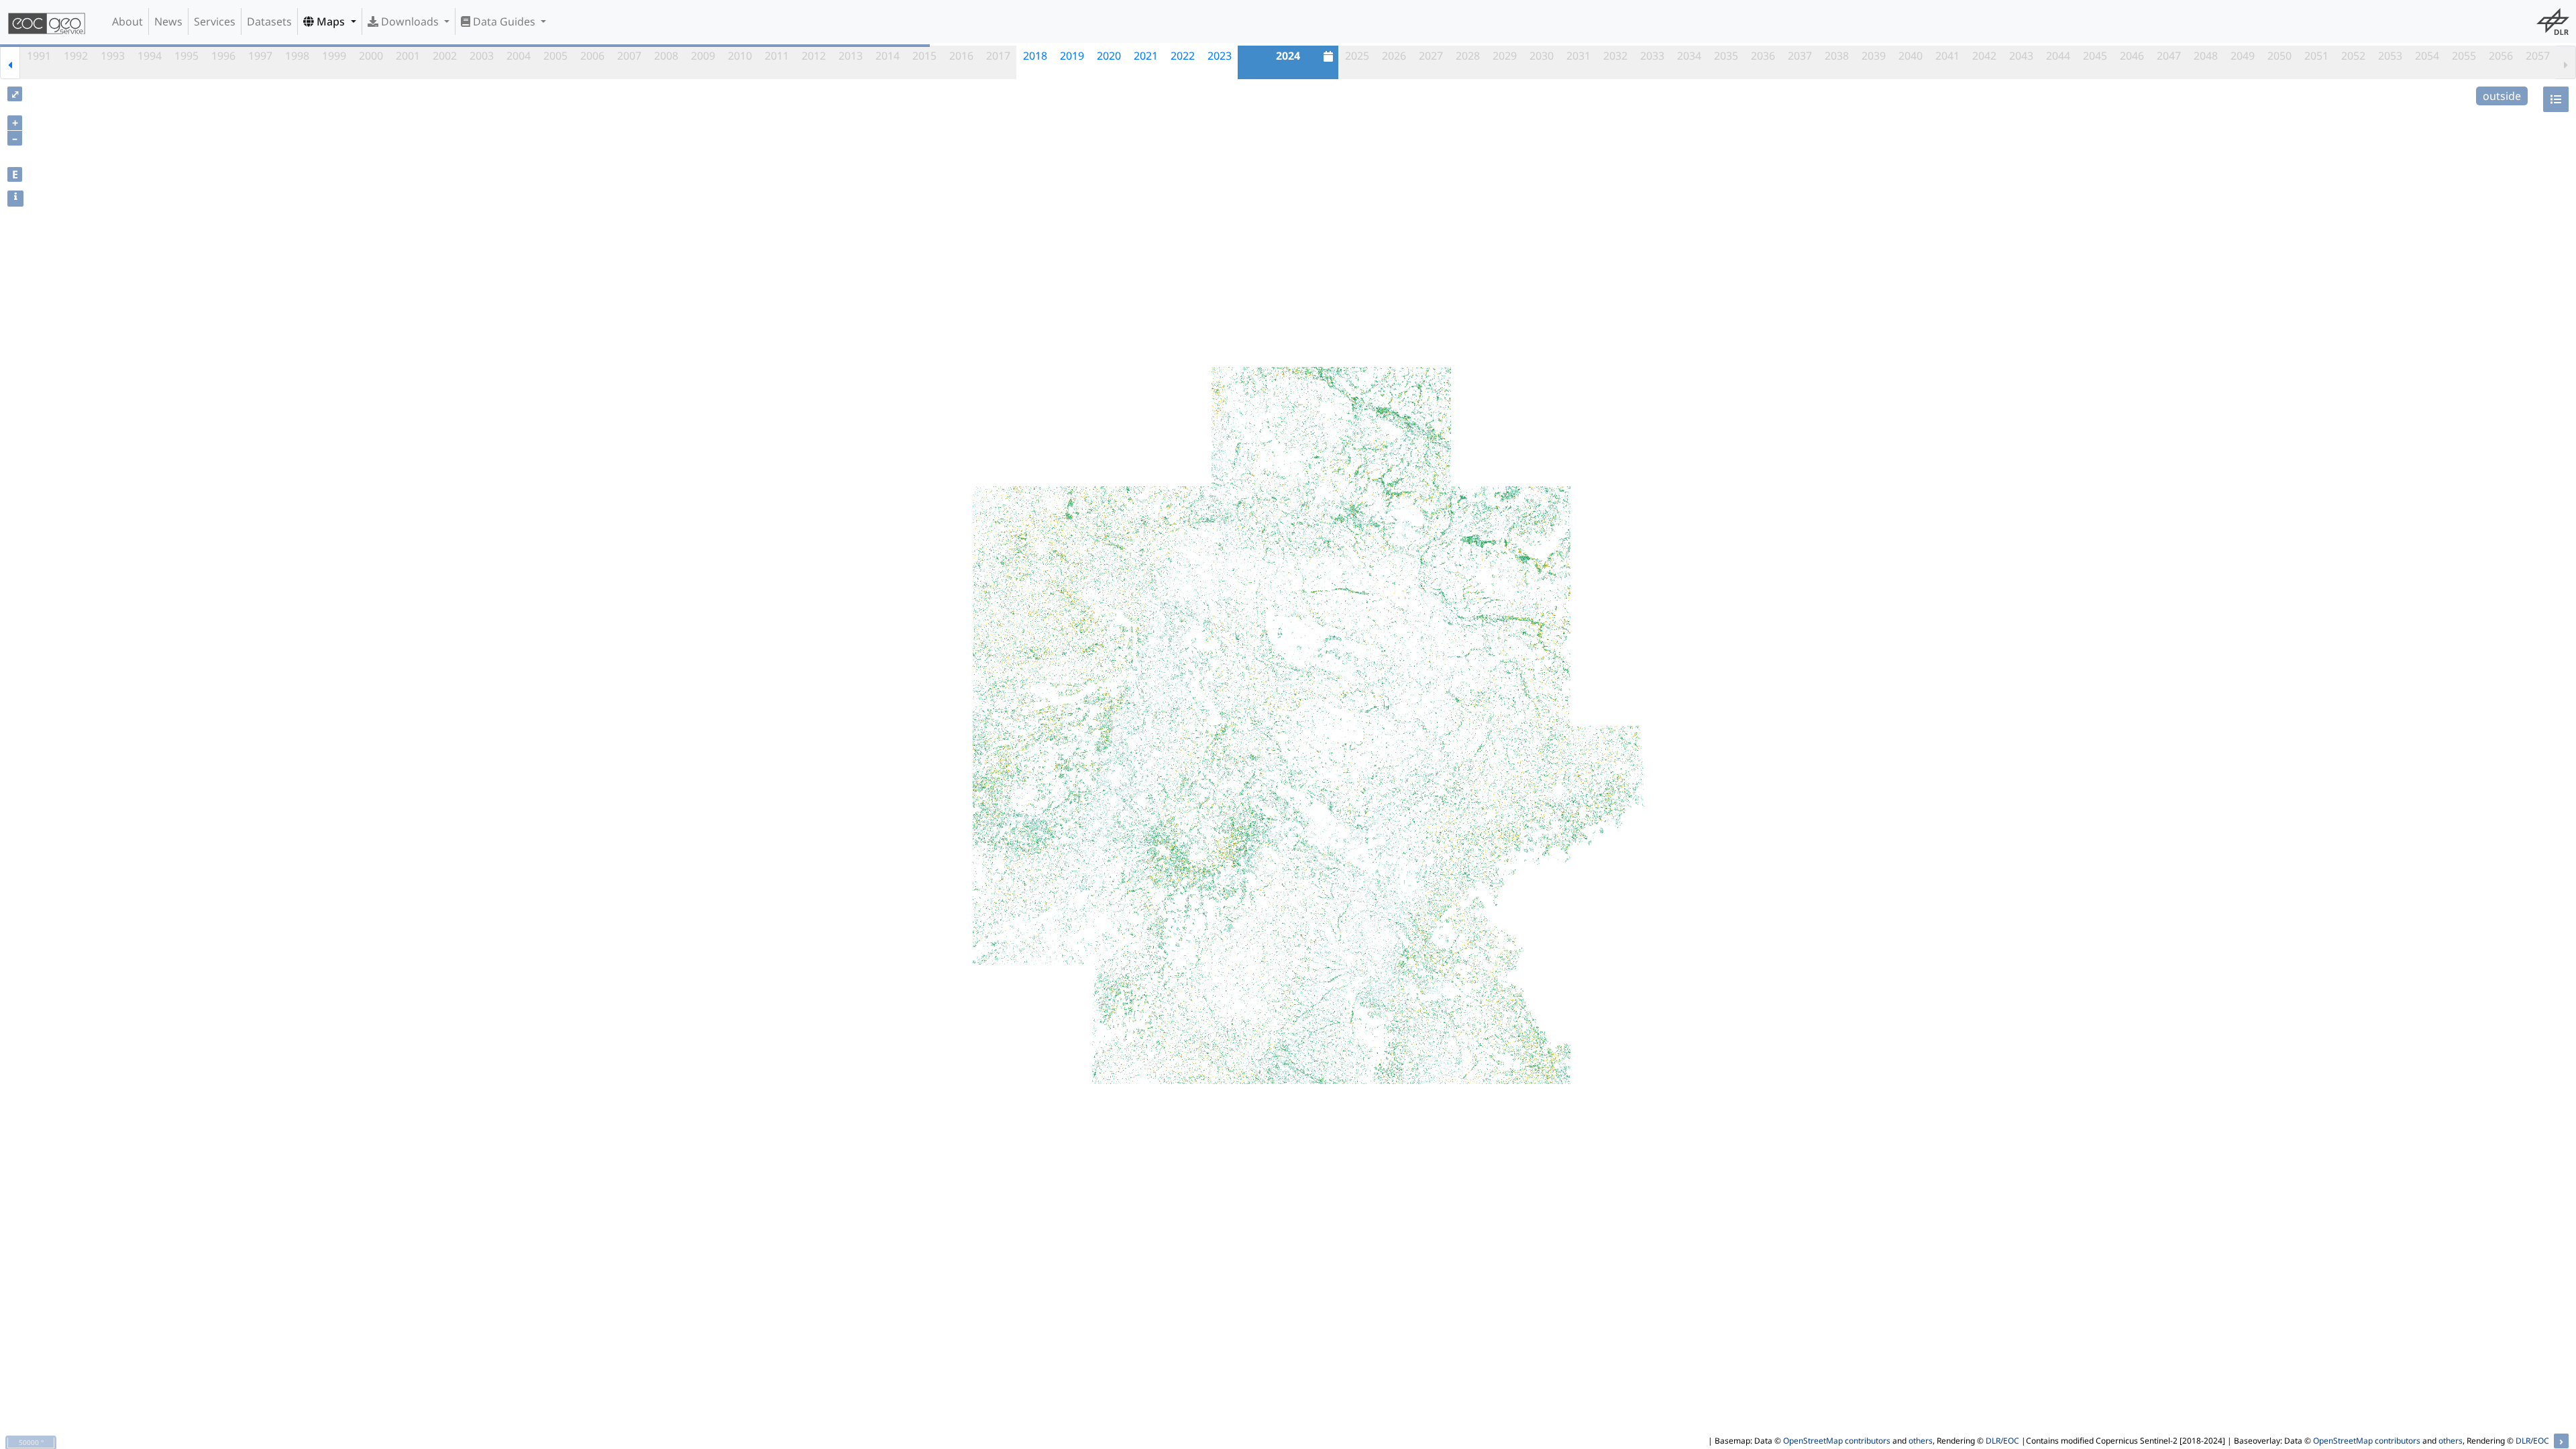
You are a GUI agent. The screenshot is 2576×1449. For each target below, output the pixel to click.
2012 (814, 56)
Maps (331, 21)
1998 (297, 56)
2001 (408, 56)
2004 (519, 56)
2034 (1689, 56)
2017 (998, 56)
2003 (482, 56)
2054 (2427, 56)
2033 (1652, 56)
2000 (371, 56)
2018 (1035, 56)
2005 (555, 56)
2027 (1431, 56)
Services (215, 21)
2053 (2390, 56)
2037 (1800, 56)
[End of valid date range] (2566, 62)
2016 (961, 56)
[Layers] (2556, 99)
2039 (1874, 56)
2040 (1911, 56)
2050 (2279, 56)
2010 (740, 56)
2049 (2243, 56)
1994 (150, 56)
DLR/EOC (2002, 1441)
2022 (1183, 56)
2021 (1146, 56)
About (127, 21)
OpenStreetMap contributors (1837, 1441)
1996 (223, 56)
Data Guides (504, 21)
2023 (1220, 56)
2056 (2501, 56)
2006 (592, 56)
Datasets (269, 21)
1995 (186, 56)
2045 (2095, 56)
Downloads (410, 21)
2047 (2169, 56)
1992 (76, 56)
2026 (1394, 56)
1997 (260, 56)
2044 (2058, 56)
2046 (2132, 56)
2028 (1468, 56)
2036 (1763, 56)
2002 (445, 56)
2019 (1072, 56)
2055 (2464, 56)
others (1921, 1441)
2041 (1947, 56)
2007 (629, 56)
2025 (1357, 56)
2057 (2538, 56)
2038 (1837, 56)
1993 (113, 56)
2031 (1578, 56)
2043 (2021, 56)
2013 (851, 56)
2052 (2353, 56)
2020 (1109, 56)
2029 (1505, 56)
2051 (2316, 56)
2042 (1984, 56)
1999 (334, 56)
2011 (777, 56)
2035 (1726, 56)
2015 (924, 56)
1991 (39, 56)
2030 (1542, 56)
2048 (2206, 56)
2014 (888, 56)
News (168, 21)
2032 (1615, 56)
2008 (666, 56)
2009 (703, 56)
